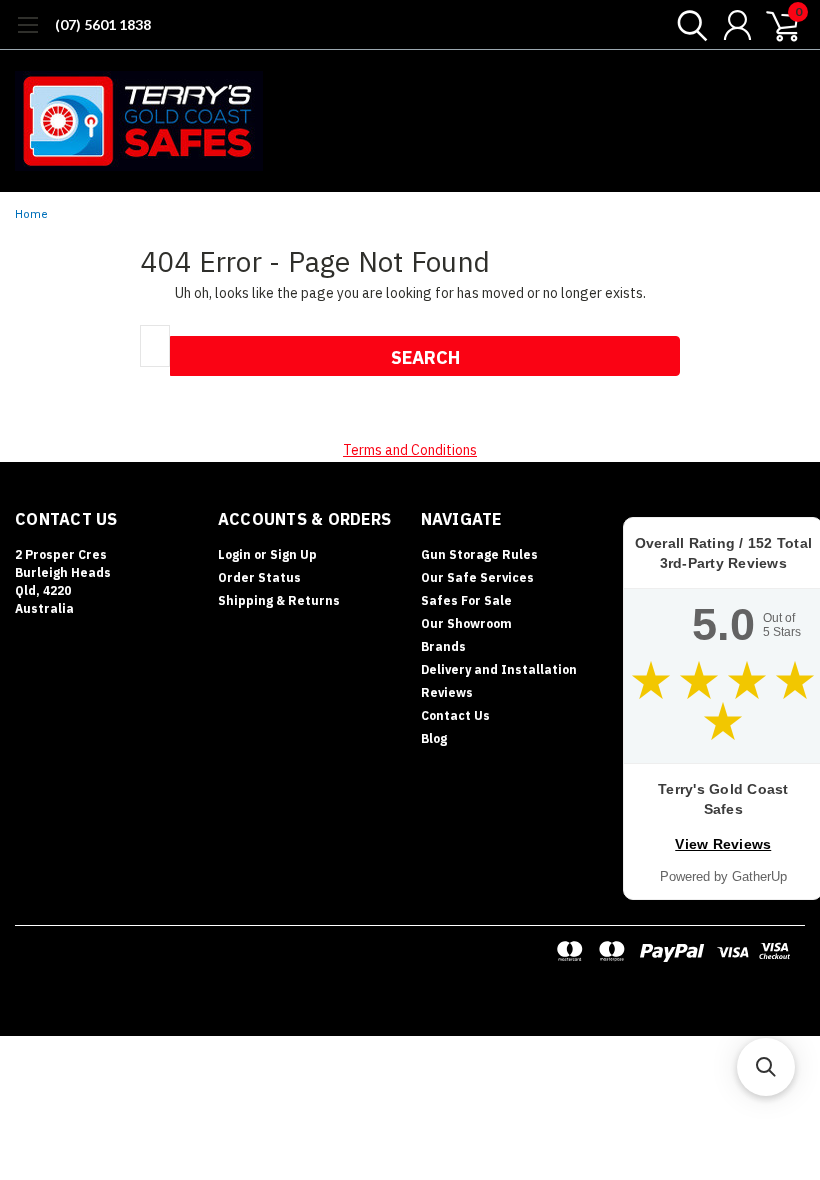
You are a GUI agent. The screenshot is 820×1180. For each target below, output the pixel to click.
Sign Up (293, 554)
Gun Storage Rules (479, 554)
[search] (687, 25)
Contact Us (455, 715)
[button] (766, 1067)
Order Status (259, 577)
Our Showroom (466, 623)
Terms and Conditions (410, 450)
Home (31, 214)
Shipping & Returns (279, 600)
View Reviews (723, 844)
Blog (434, 738)
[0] (775, 25)
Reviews (447, 692)
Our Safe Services (477, 577)
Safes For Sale (466, 600)
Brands (443, 646)
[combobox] (155, 346)
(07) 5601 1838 (103, 24)
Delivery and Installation (499, 669)
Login (234, 554)
